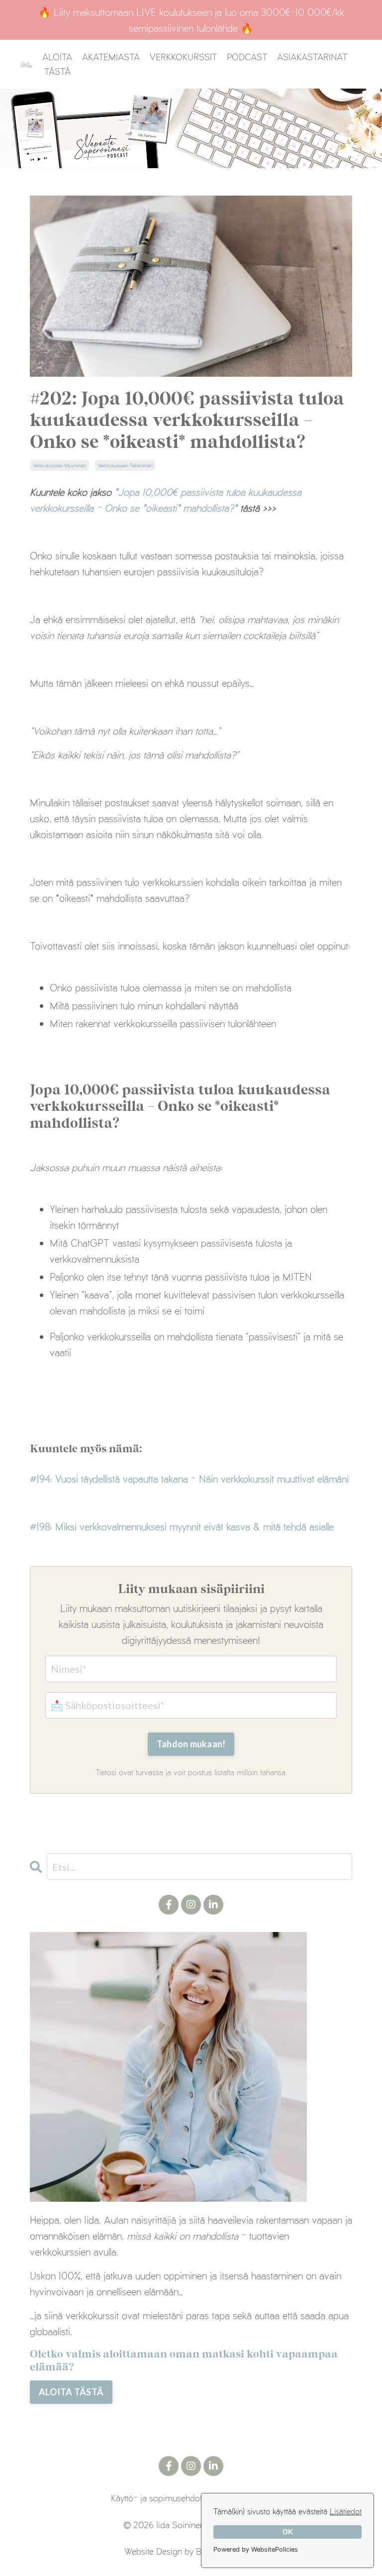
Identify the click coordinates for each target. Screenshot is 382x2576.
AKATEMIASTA (111, 57)
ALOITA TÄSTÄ (57, 64)
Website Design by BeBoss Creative (191, 2551)
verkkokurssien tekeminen (125, 465)
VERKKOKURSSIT (183, 57)
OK (288, 2532)
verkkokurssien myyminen (59, 465)
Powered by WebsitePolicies (256, 2549)
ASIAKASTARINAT (312, 57)
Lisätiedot (346, 2511)
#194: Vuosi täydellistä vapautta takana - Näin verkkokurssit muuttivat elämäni (189, 1479)
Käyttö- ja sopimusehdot (156, 2498)
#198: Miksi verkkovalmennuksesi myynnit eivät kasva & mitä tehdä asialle (182, 1526)
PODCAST (247, 57)
